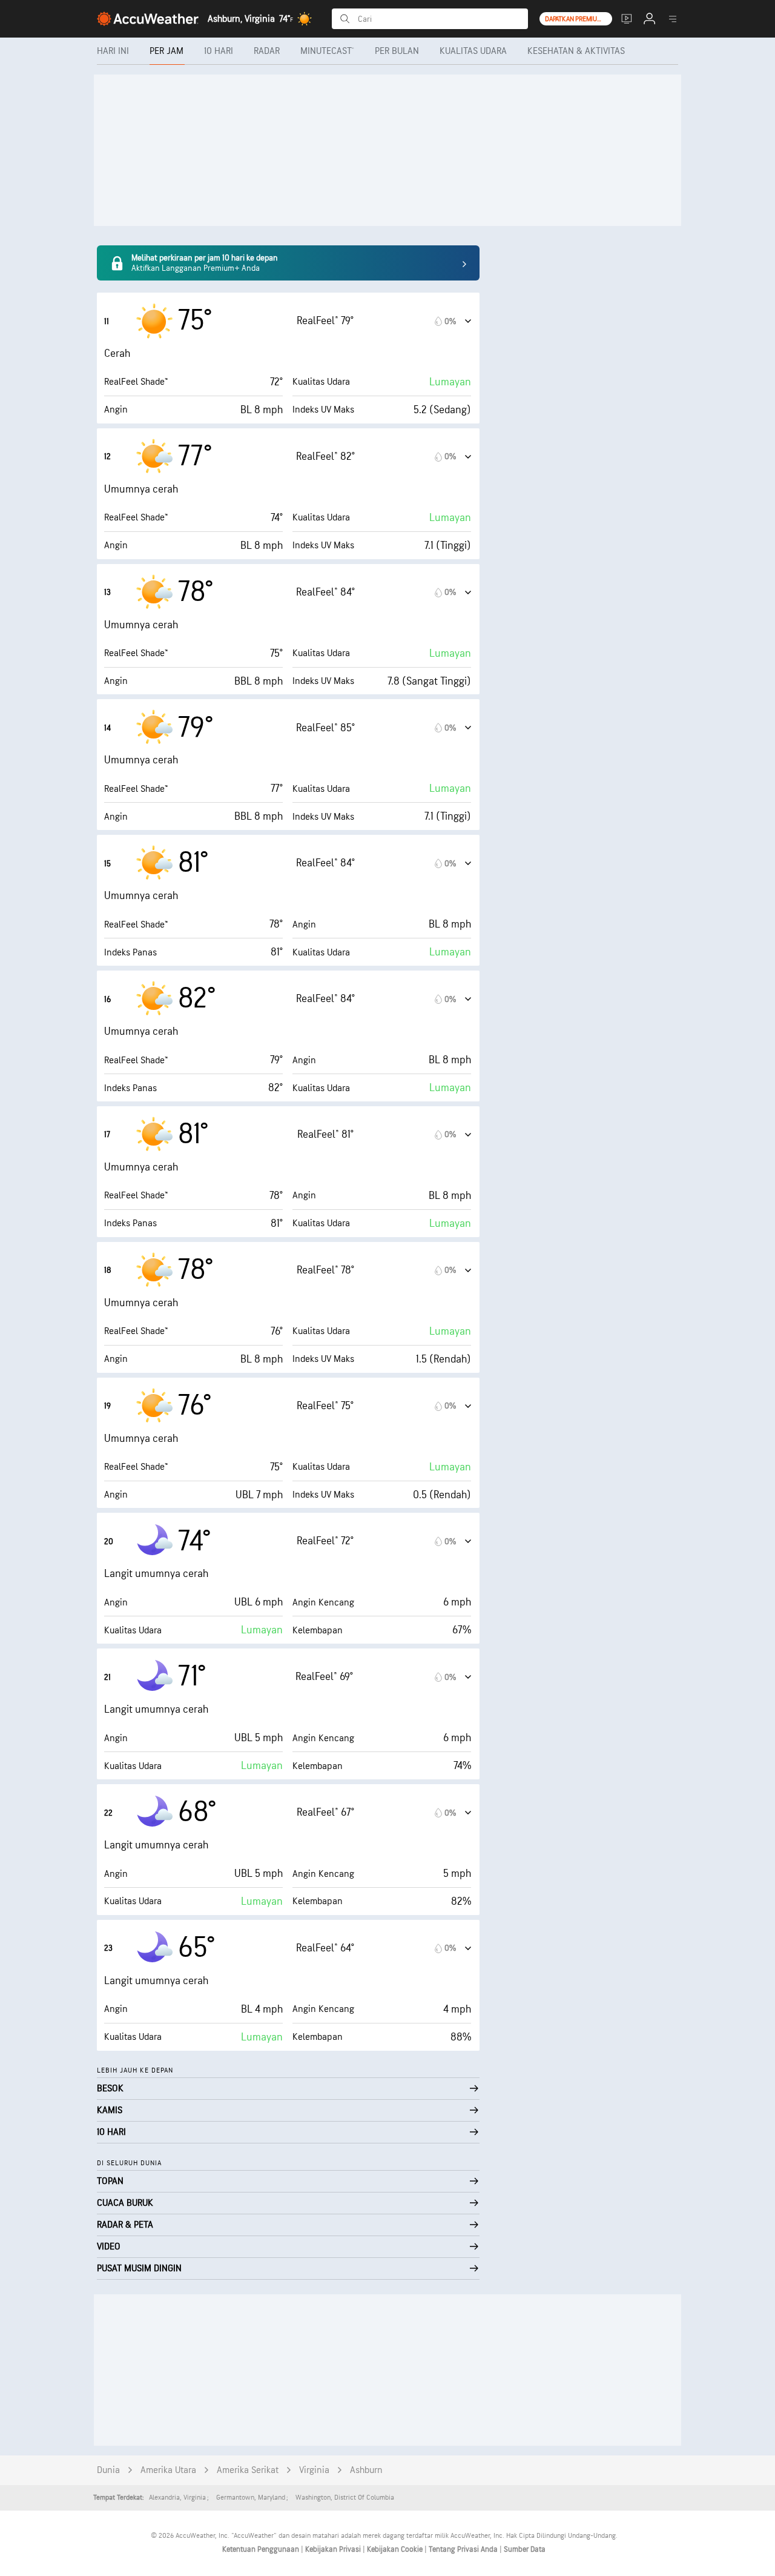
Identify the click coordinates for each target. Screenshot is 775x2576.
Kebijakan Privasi (334, 2549)
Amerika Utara (168, 2470)
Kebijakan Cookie (396, 2549)
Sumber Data (525, 2549)
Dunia (108, 2470)
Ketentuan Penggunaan (262, 2549)
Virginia (314, 2470)
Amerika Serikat (248, 2470)
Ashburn (366, 2470)
